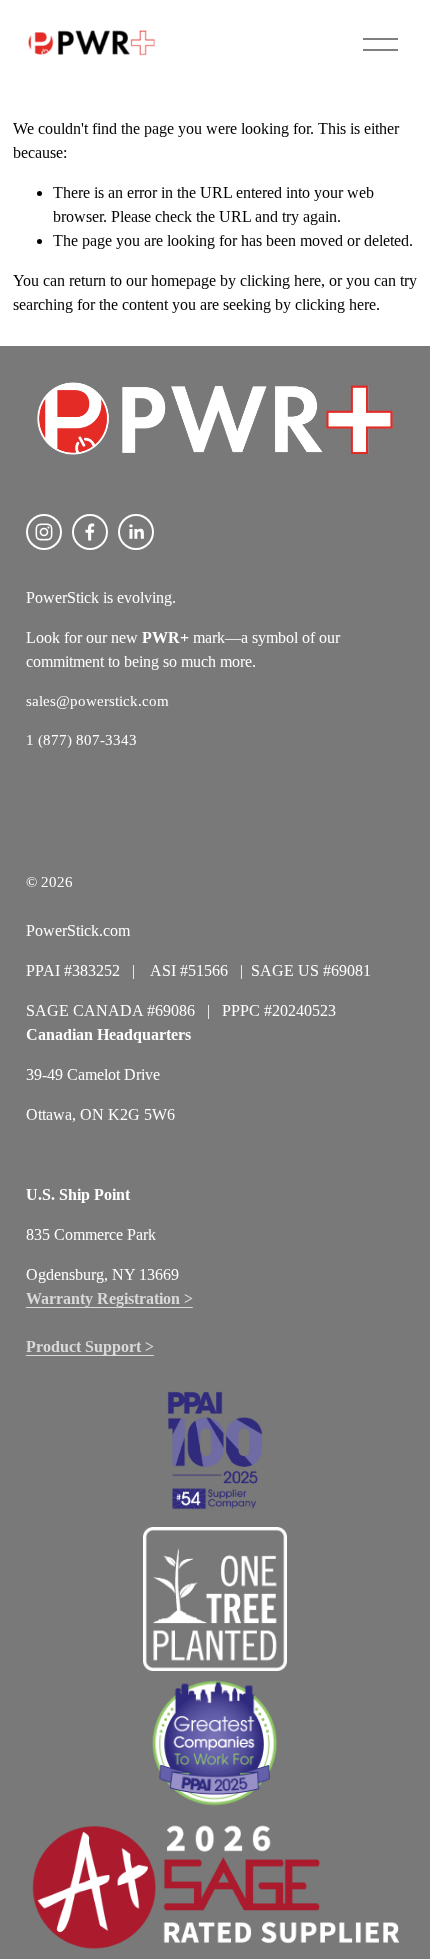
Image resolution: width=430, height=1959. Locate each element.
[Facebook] (90, 532)
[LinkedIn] (136, 532)
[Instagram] (44, 532)
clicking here (280, 280)
